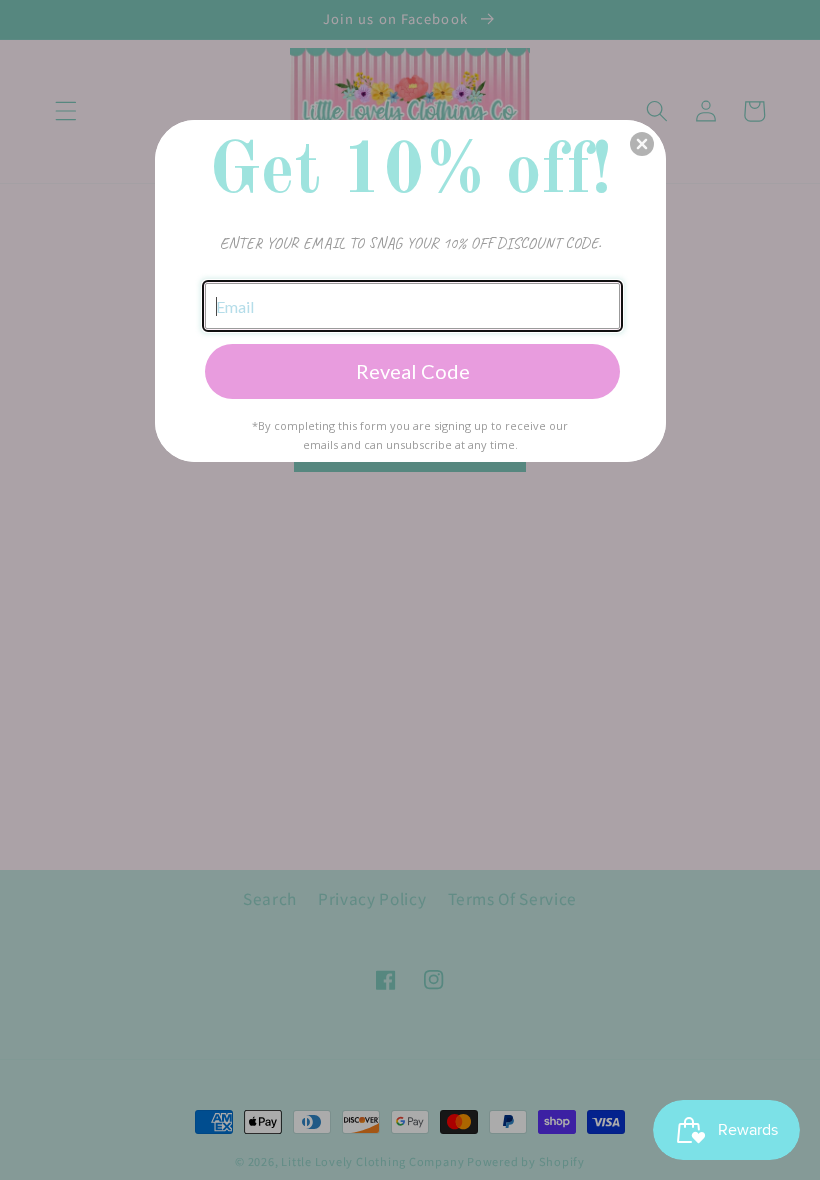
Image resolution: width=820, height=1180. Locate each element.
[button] (642, 144)
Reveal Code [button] (413, 371)
